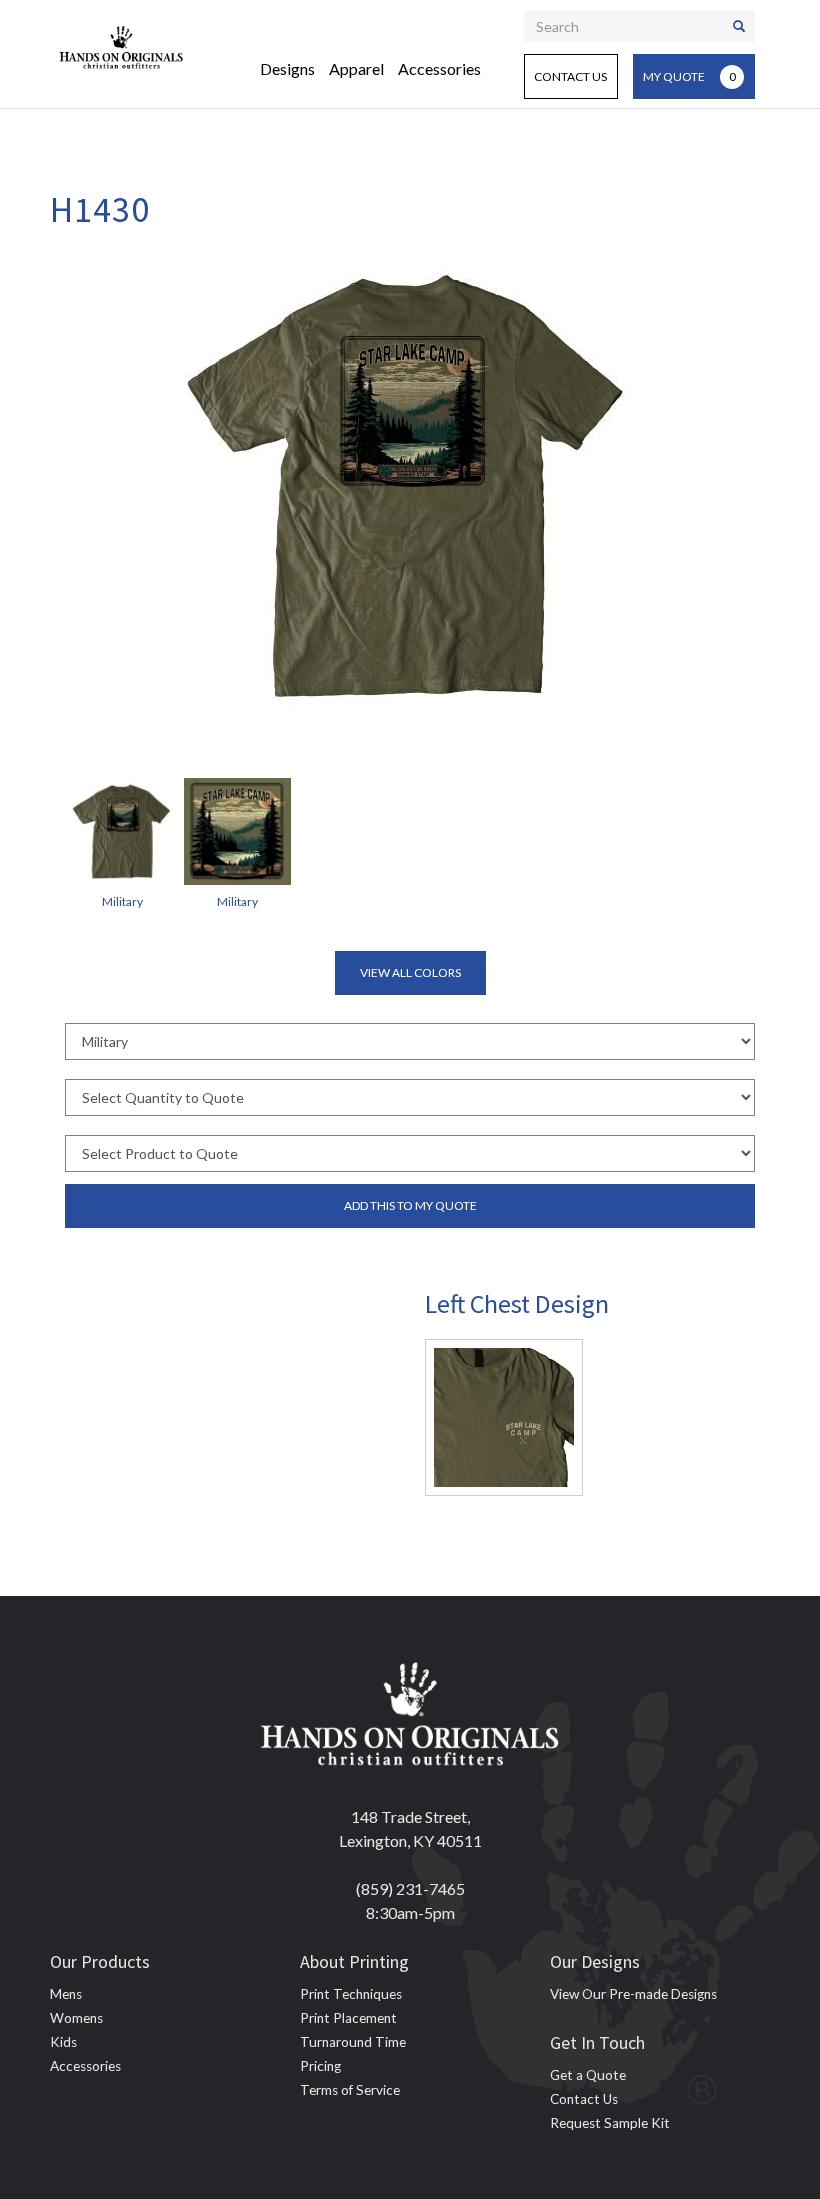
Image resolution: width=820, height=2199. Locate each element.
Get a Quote (588, 2075)
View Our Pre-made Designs (633, 1994)
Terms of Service (350, 2090)
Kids (63, 2042)
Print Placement (348, 2018)
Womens (76, 2018)
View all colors (410, 972)
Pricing (320, 2066)
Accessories (439, 68)
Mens (66, 1994)
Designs (287, 68)
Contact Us (570, 76)
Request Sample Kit (610, 2123)
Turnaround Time (353, 2042)
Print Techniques (351, 1994)
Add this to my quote (410, 1205)
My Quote (689, 76)
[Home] (121, 45)
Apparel (356, 68)
